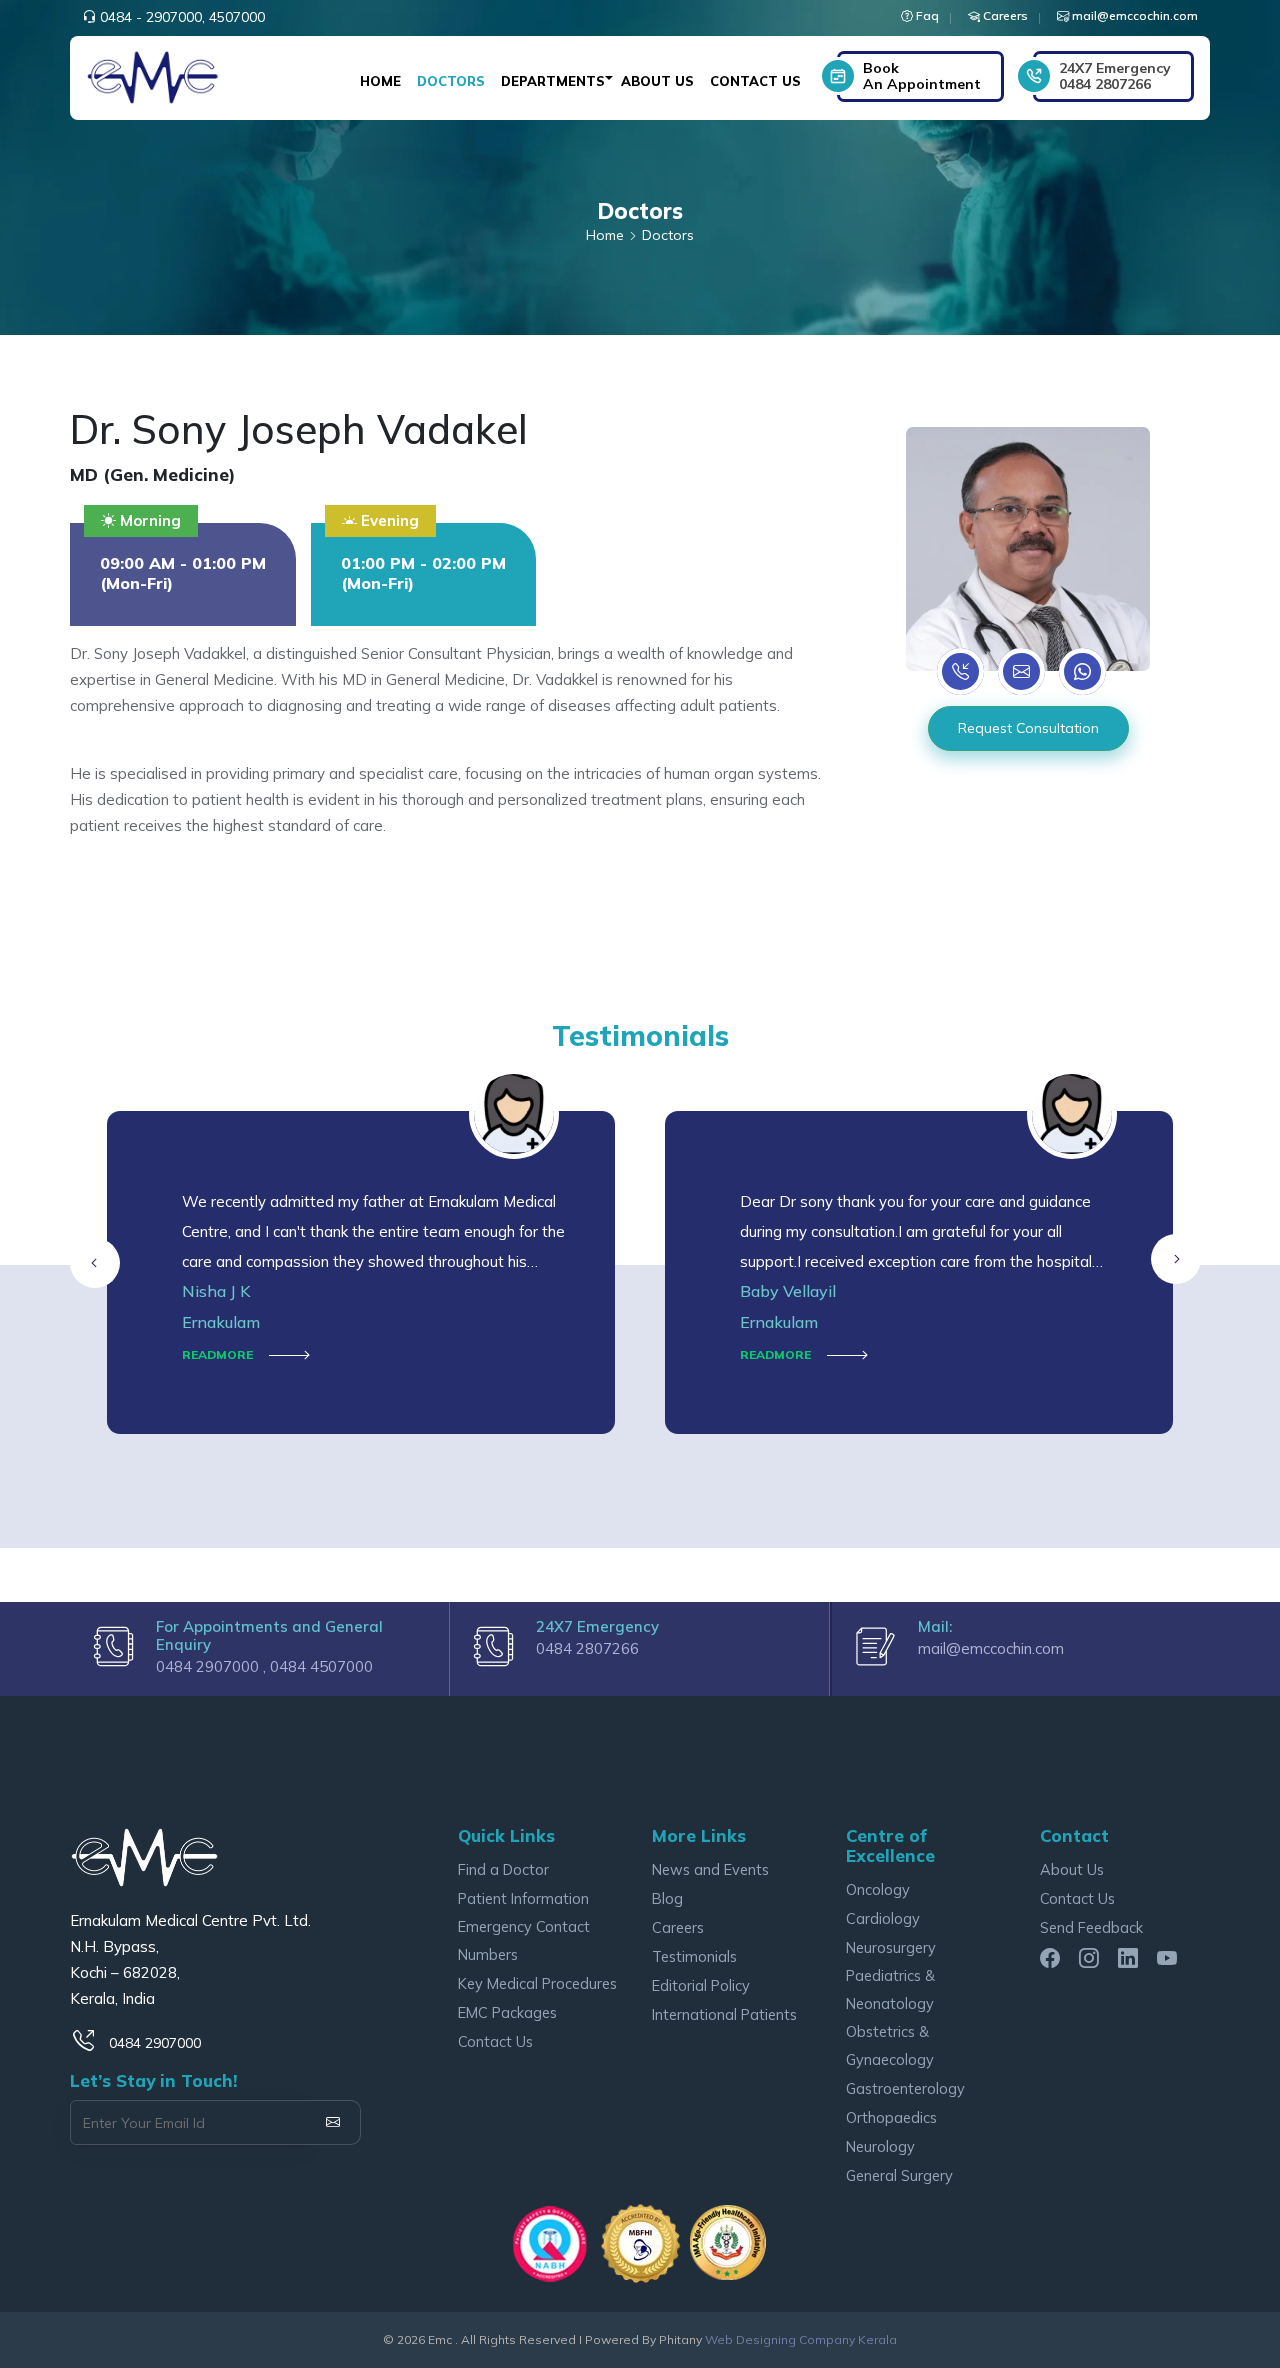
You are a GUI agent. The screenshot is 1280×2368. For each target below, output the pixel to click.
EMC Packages (507, 2012)
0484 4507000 (321, 1666)
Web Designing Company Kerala (801, 2339)
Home (380, 81)
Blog (667, 1898)
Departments (553, 81)
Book (922, 76)
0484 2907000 (155, 2043)
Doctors (451, 81)
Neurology (880, 2146)
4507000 (237, 17)
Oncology (878, 1889)
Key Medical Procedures (537, 1983)
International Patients (724, 2014)
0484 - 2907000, (152, 17)
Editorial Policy (701, 1985)
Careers (678, 1927)
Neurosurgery (891, 1947)
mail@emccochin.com (991, 1648)
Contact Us (755, 81)
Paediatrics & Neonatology (890, 1989)
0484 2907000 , (213, 1666)
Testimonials (694, 1956)
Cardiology (883, 1918)
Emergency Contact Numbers (524, 1940)
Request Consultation (1028, 728)
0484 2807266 (1115, 76)
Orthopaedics (891, 2117)
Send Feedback (1091, 1927)
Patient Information (523, 1898)
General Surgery (899, 2175)
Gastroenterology (905, 2088)
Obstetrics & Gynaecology (890, 2045)
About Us (657, 81)
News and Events (710, 1869)
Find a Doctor (503, 1869)
